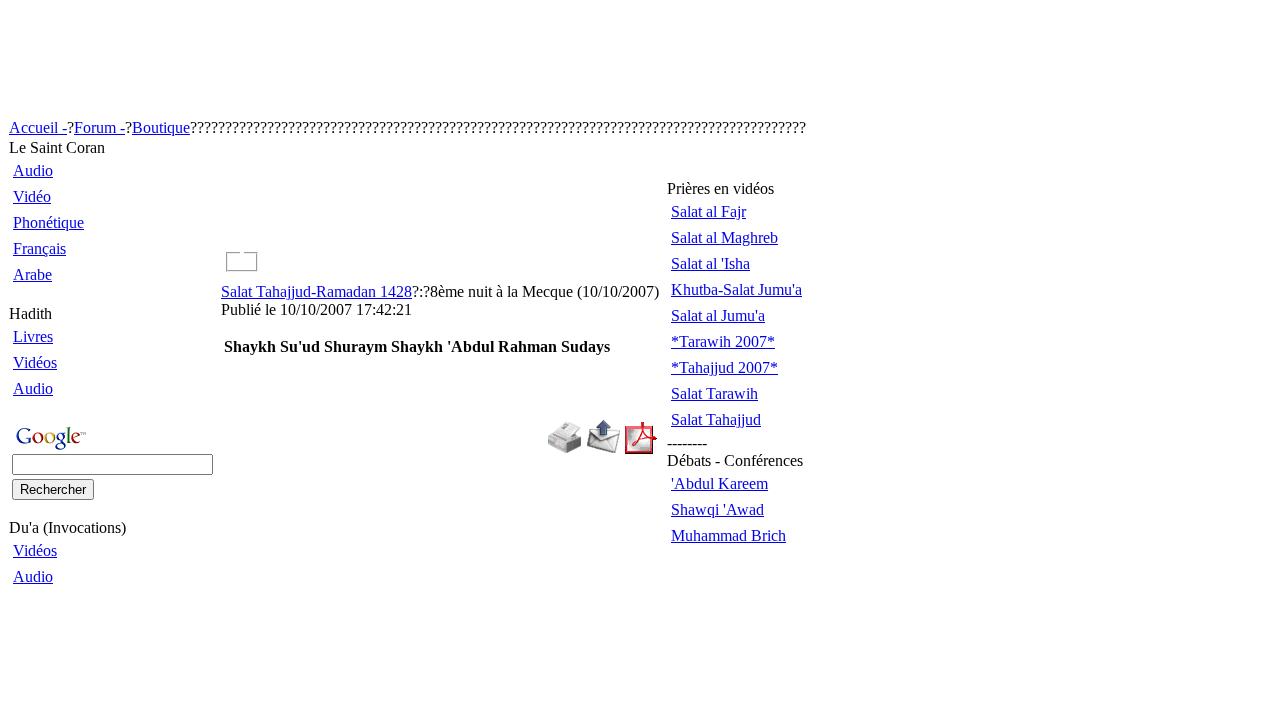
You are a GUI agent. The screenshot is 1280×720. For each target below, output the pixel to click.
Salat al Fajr (708, 211)
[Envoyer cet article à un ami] (603, 448)
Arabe (32, 274)
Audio (33, 170)
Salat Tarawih (714, 393)
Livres (33, 336)
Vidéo (32, 196)
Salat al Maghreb (724, 237)
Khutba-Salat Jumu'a (736, 289)
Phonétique (48, 222)
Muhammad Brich (728, 535)
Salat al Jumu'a (718, 315)
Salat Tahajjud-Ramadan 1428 (316, 291)
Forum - (99, 127)
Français (39, 248)
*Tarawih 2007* (723, 341)
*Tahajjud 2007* (724, 367)
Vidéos (35, 362)
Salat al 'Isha (710, 263)
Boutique (161, 127)
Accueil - (38, 127)
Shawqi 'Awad (717, 509)
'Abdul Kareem (719, 483)
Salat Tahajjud (716, 419)
